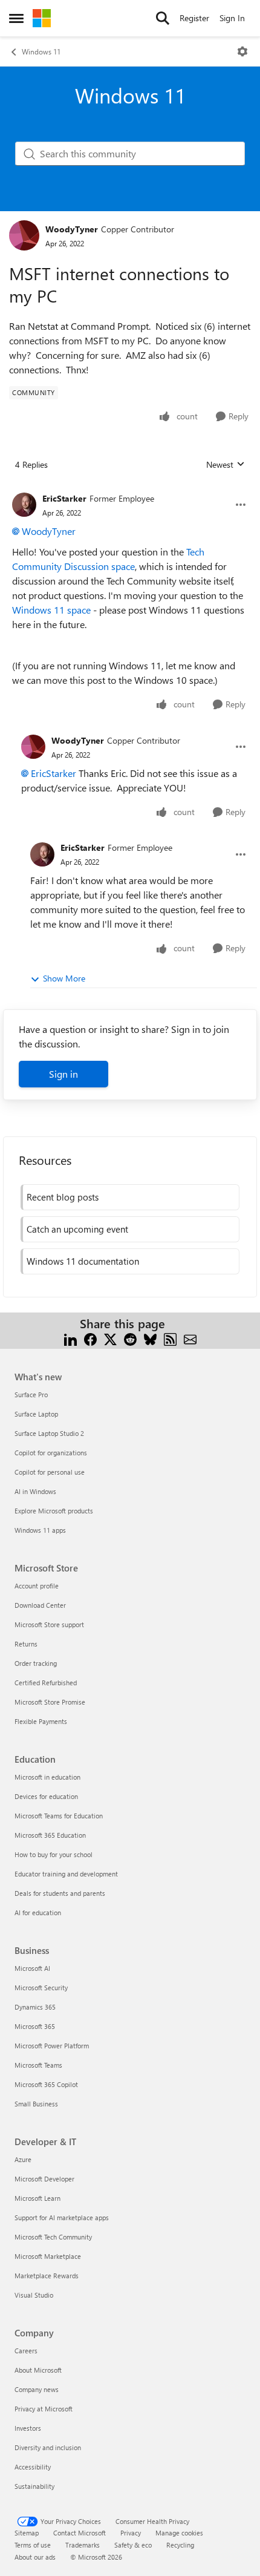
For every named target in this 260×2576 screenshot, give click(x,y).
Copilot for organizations (51, 1453)
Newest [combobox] (226, 465)
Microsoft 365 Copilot (46, 2084)
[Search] (163, 18)
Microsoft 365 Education (50, 1835)
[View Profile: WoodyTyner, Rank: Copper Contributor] (24, 235)
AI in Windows (35, 1491)
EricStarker (64, 498)
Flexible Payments (41, 1721)
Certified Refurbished (46, 1683)
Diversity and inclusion (48, 2447)
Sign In (232, 18)
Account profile (37, 1586)
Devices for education (46, 1796)
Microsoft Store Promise (50, 1702)
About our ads (35, 2557)
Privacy (131, 2533)
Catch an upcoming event (77, 1229)
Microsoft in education (47, 1777)
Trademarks (83, 2545)
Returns (26, 1644)
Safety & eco (133, 2545)
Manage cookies (179, 2533)
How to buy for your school (54, 1854)
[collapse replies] (130, 489)
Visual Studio (34, 2295)
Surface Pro (31, 1395)
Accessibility (33, 2467)
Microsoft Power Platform (52, 2046)
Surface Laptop (36, 1414)
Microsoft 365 (35, 2026)
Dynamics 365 (35, 2007)
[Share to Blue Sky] (150, 1338)
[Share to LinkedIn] (70, 1338)
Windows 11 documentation (83, 1261)
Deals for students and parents (60, 1893)
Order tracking (36, 1663)
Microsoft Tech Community (53, 2237)
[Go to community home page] (42, 18)
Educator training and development (66, 1874)
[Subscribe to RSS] (170, 1338)
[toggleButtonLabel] (242, 51)
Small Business (36, 2104)
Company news (37, 2389)
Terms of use (33, 2545)
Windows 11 (41, 51)
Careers (26, 2351)
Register (194, 18)
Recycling (180, 2545)
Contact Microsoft (80, 2533)
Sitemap (27, 2533)
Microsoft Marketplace (48, 2256)
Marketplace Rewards (47, 2276)
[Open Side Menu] (16, 18)
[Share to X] (110, 1338)
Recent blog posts (63, 1197)
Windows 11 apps (40, 1530)
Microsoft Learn (37, 2198)
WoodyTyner (72, 229)
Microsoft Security (41, 1988)
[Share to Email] (190, 1338)
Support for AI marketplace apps (62, 2217)
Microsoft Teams (38, 2065)
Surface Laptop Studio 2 (49, 1433)
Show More (64, 978)
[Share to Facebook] (90, 1338)
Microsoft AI (32, 1968)
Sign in (63, 1074)
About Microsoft (38, 2370)
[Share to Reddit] (130, 1338)
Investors (28, 2428)
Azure (23, 2159)
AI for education (38, 1912)
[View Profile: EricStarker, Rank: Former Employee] (24, 505)
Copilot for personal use (50, 1472)
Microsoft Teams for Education (59, 1816)
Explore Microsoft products (54, 1511)
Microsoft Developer (44, 2179)
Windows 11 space (51, 610)
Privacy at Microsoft (44, 2409)
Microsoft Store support (49, 1624)
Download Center (40, 1605)
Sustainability (34, 2486)
